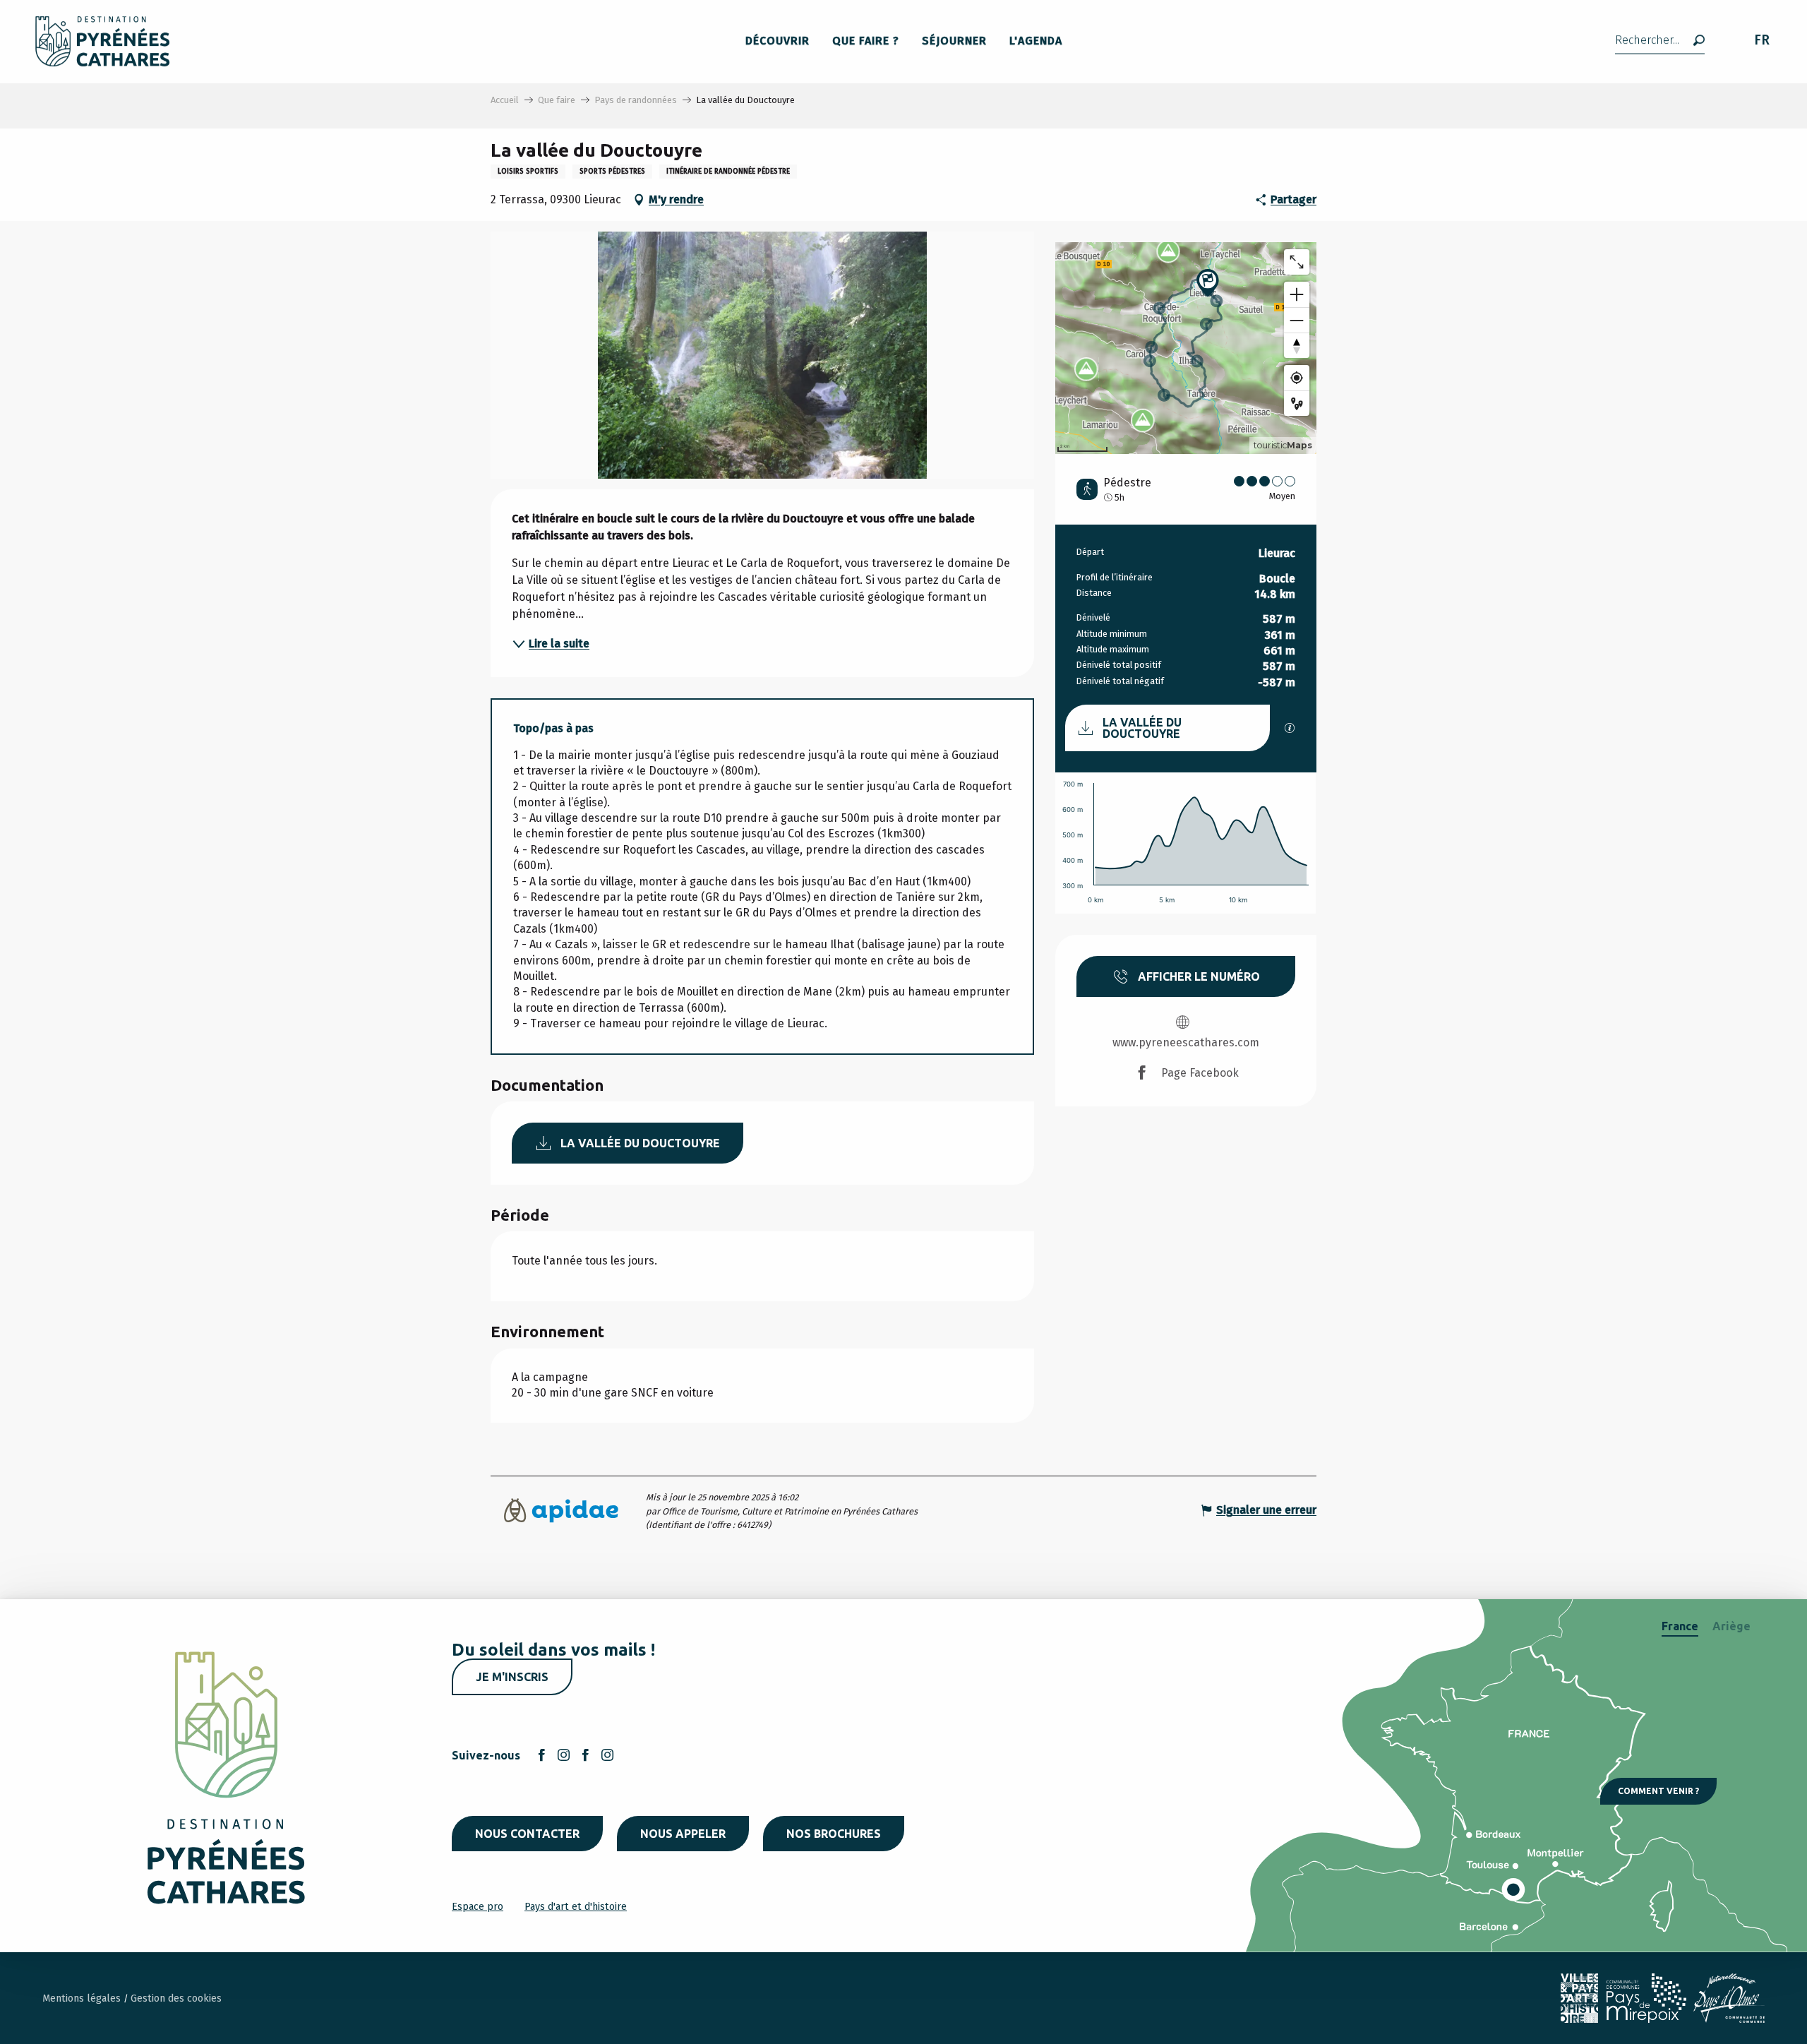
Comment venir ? (1658, 1791)
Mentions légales (83, 1998)
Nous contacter (527, 1834)
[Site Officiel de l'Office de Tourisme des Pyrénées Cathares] (103, 41)
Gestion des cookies (176, 1998)
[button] (1660, 41)
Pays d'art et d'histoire (576, 1907)
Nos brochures (834, 1834)
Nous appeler (683, 1834)
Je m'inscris (512, 1677)
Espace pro (478, 1907)
